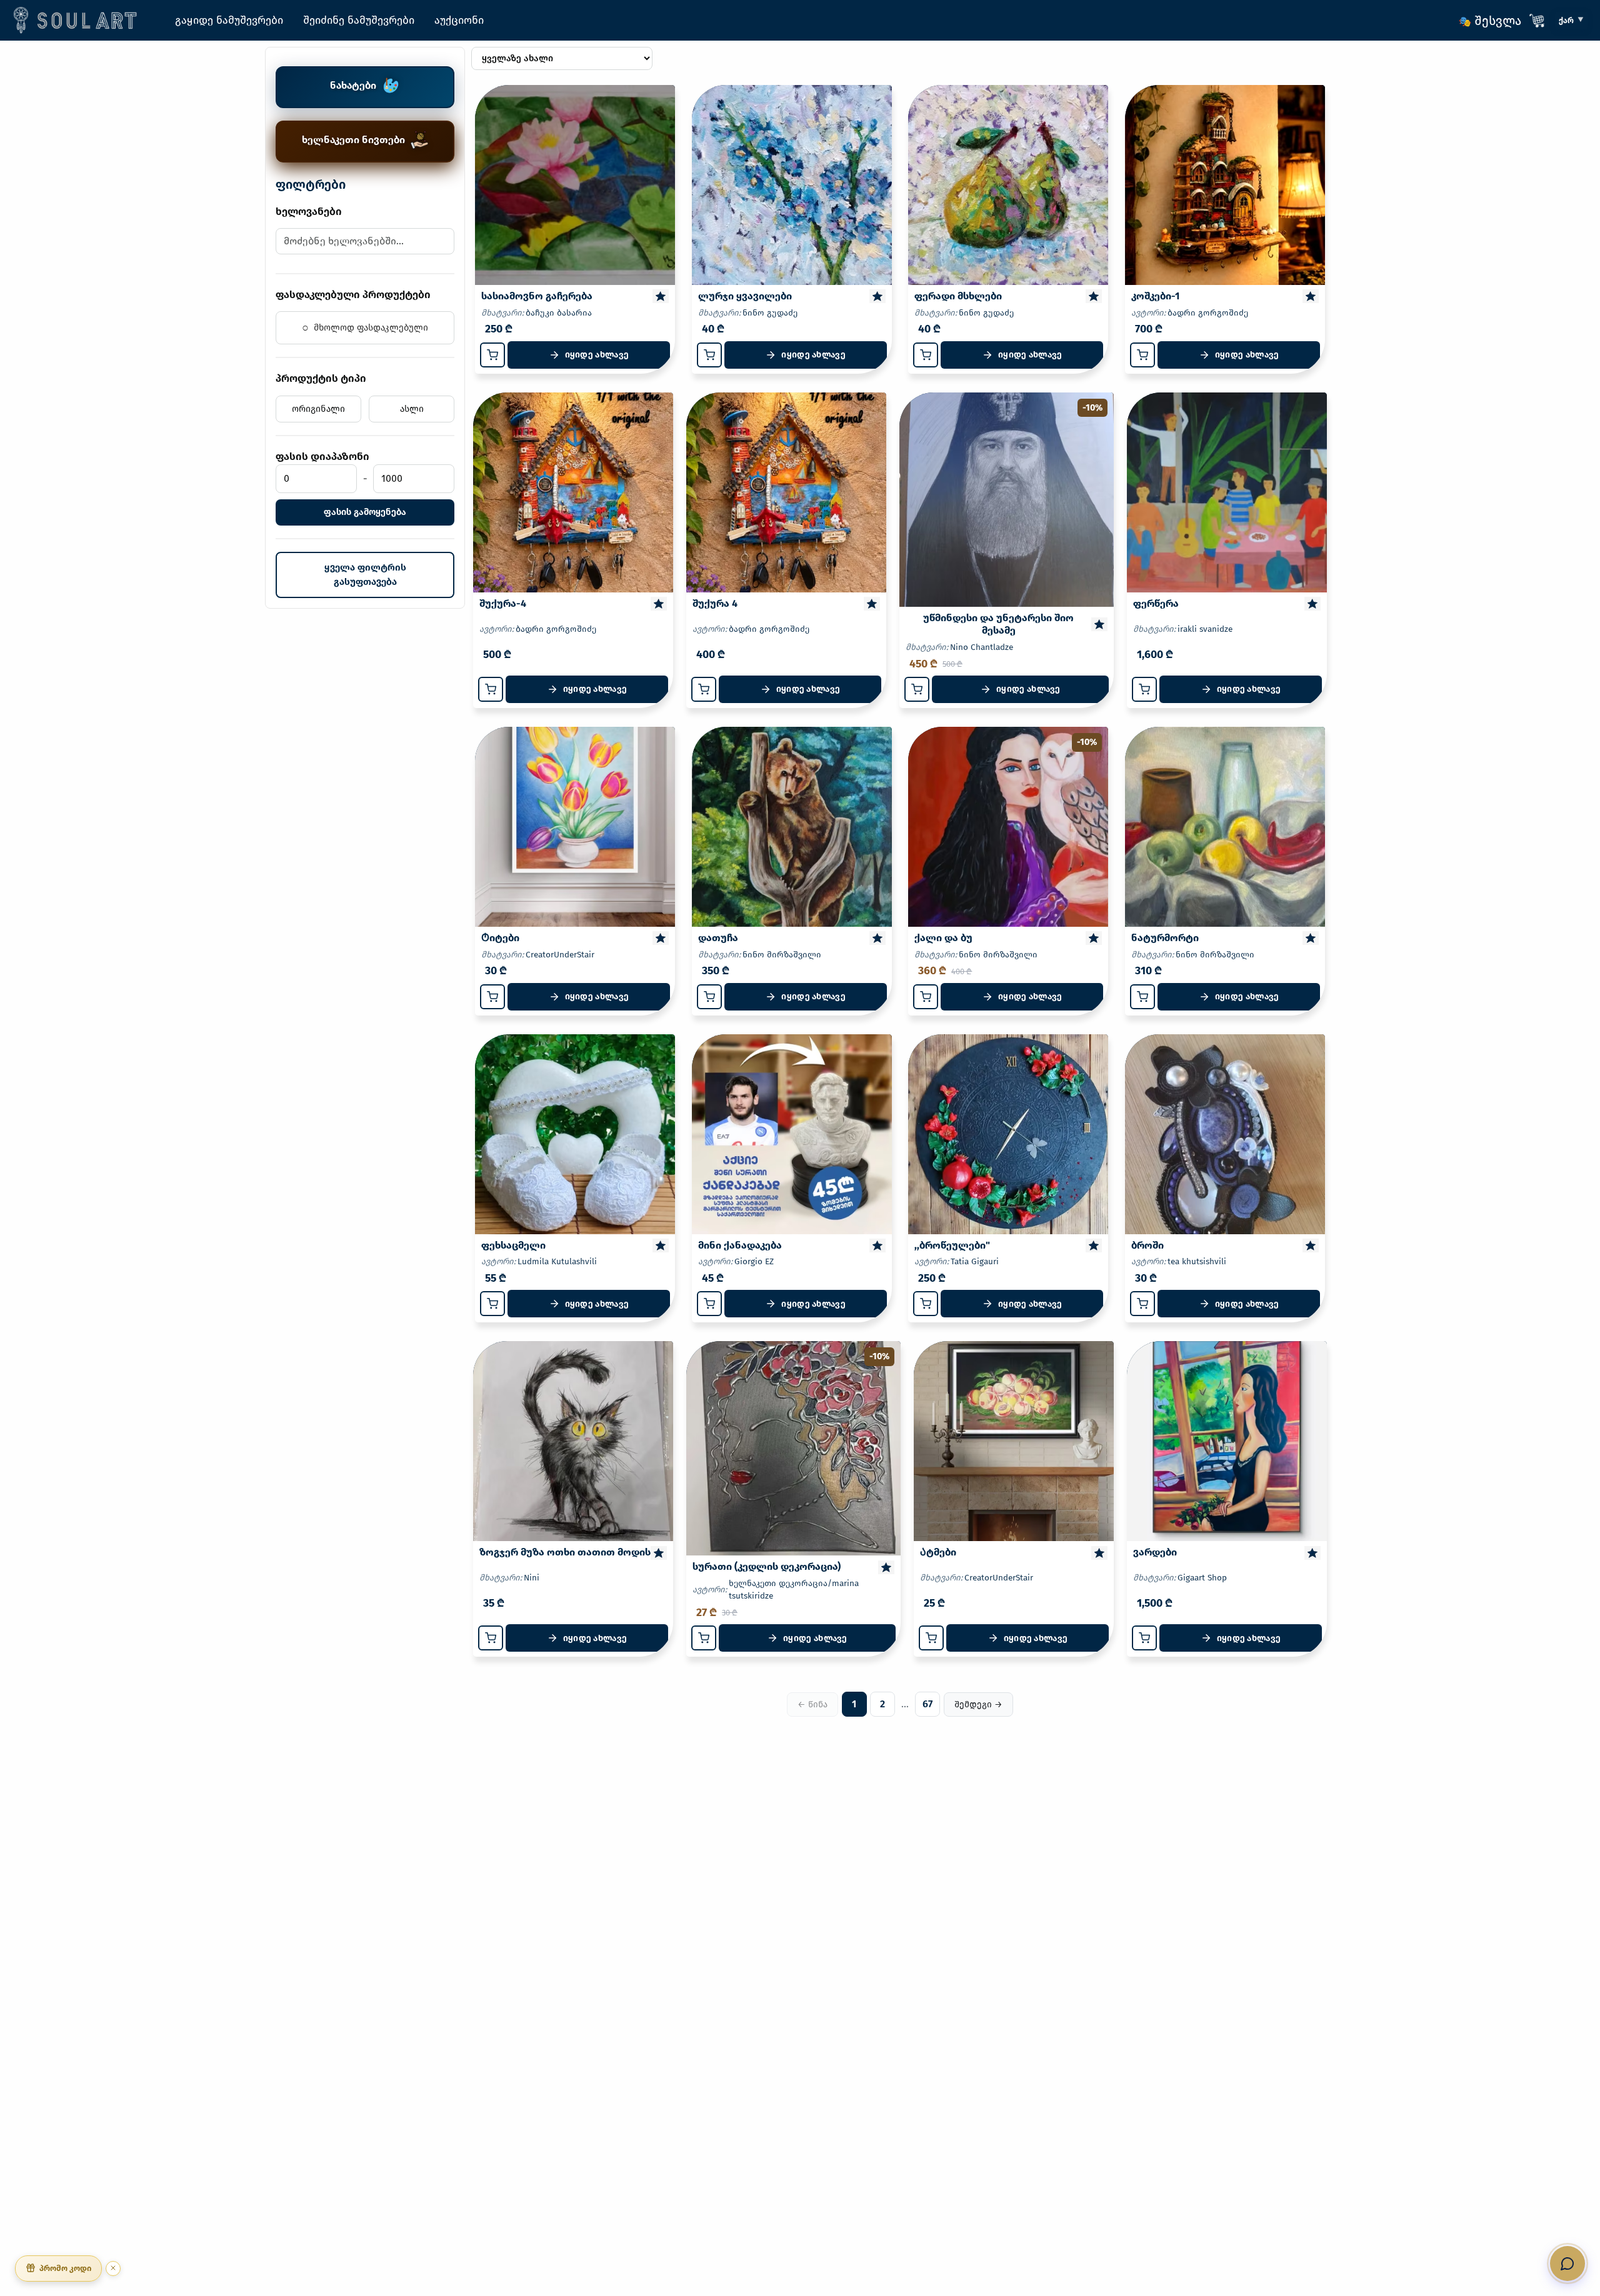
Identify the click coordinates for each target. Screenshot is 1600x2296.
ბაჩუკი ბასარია (559, 313)
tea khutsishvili (1197, 1261)
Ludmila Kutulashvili (557, 1261)
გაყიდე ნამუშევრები (229, 20)
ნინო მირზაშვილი (782, 955)
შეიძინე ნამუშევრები (359, 20)
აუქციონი (459, 20)
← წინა (812, 1705)
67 (927, 1704)
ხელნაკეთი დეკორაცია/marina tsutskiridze (794, 1590)
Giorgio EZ (754, 1261)
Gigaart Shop (1202, 1578)
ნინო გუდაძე (770, 313)
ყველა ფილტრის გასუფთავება (365, 575)
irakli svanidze (1205, 629)
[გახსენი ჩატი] (1567, 2264)
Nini (532, 1578)
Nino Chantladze (982, 647)
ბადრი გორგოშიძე (1208, 313)
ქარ (1566, 20)
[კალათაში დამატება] (492, 355)
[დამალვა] (113, 2268)
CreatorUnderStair (560, 955)
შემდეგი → (978, 1705)
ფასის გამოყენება (365, 512)
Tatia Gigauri (975, 1261)
